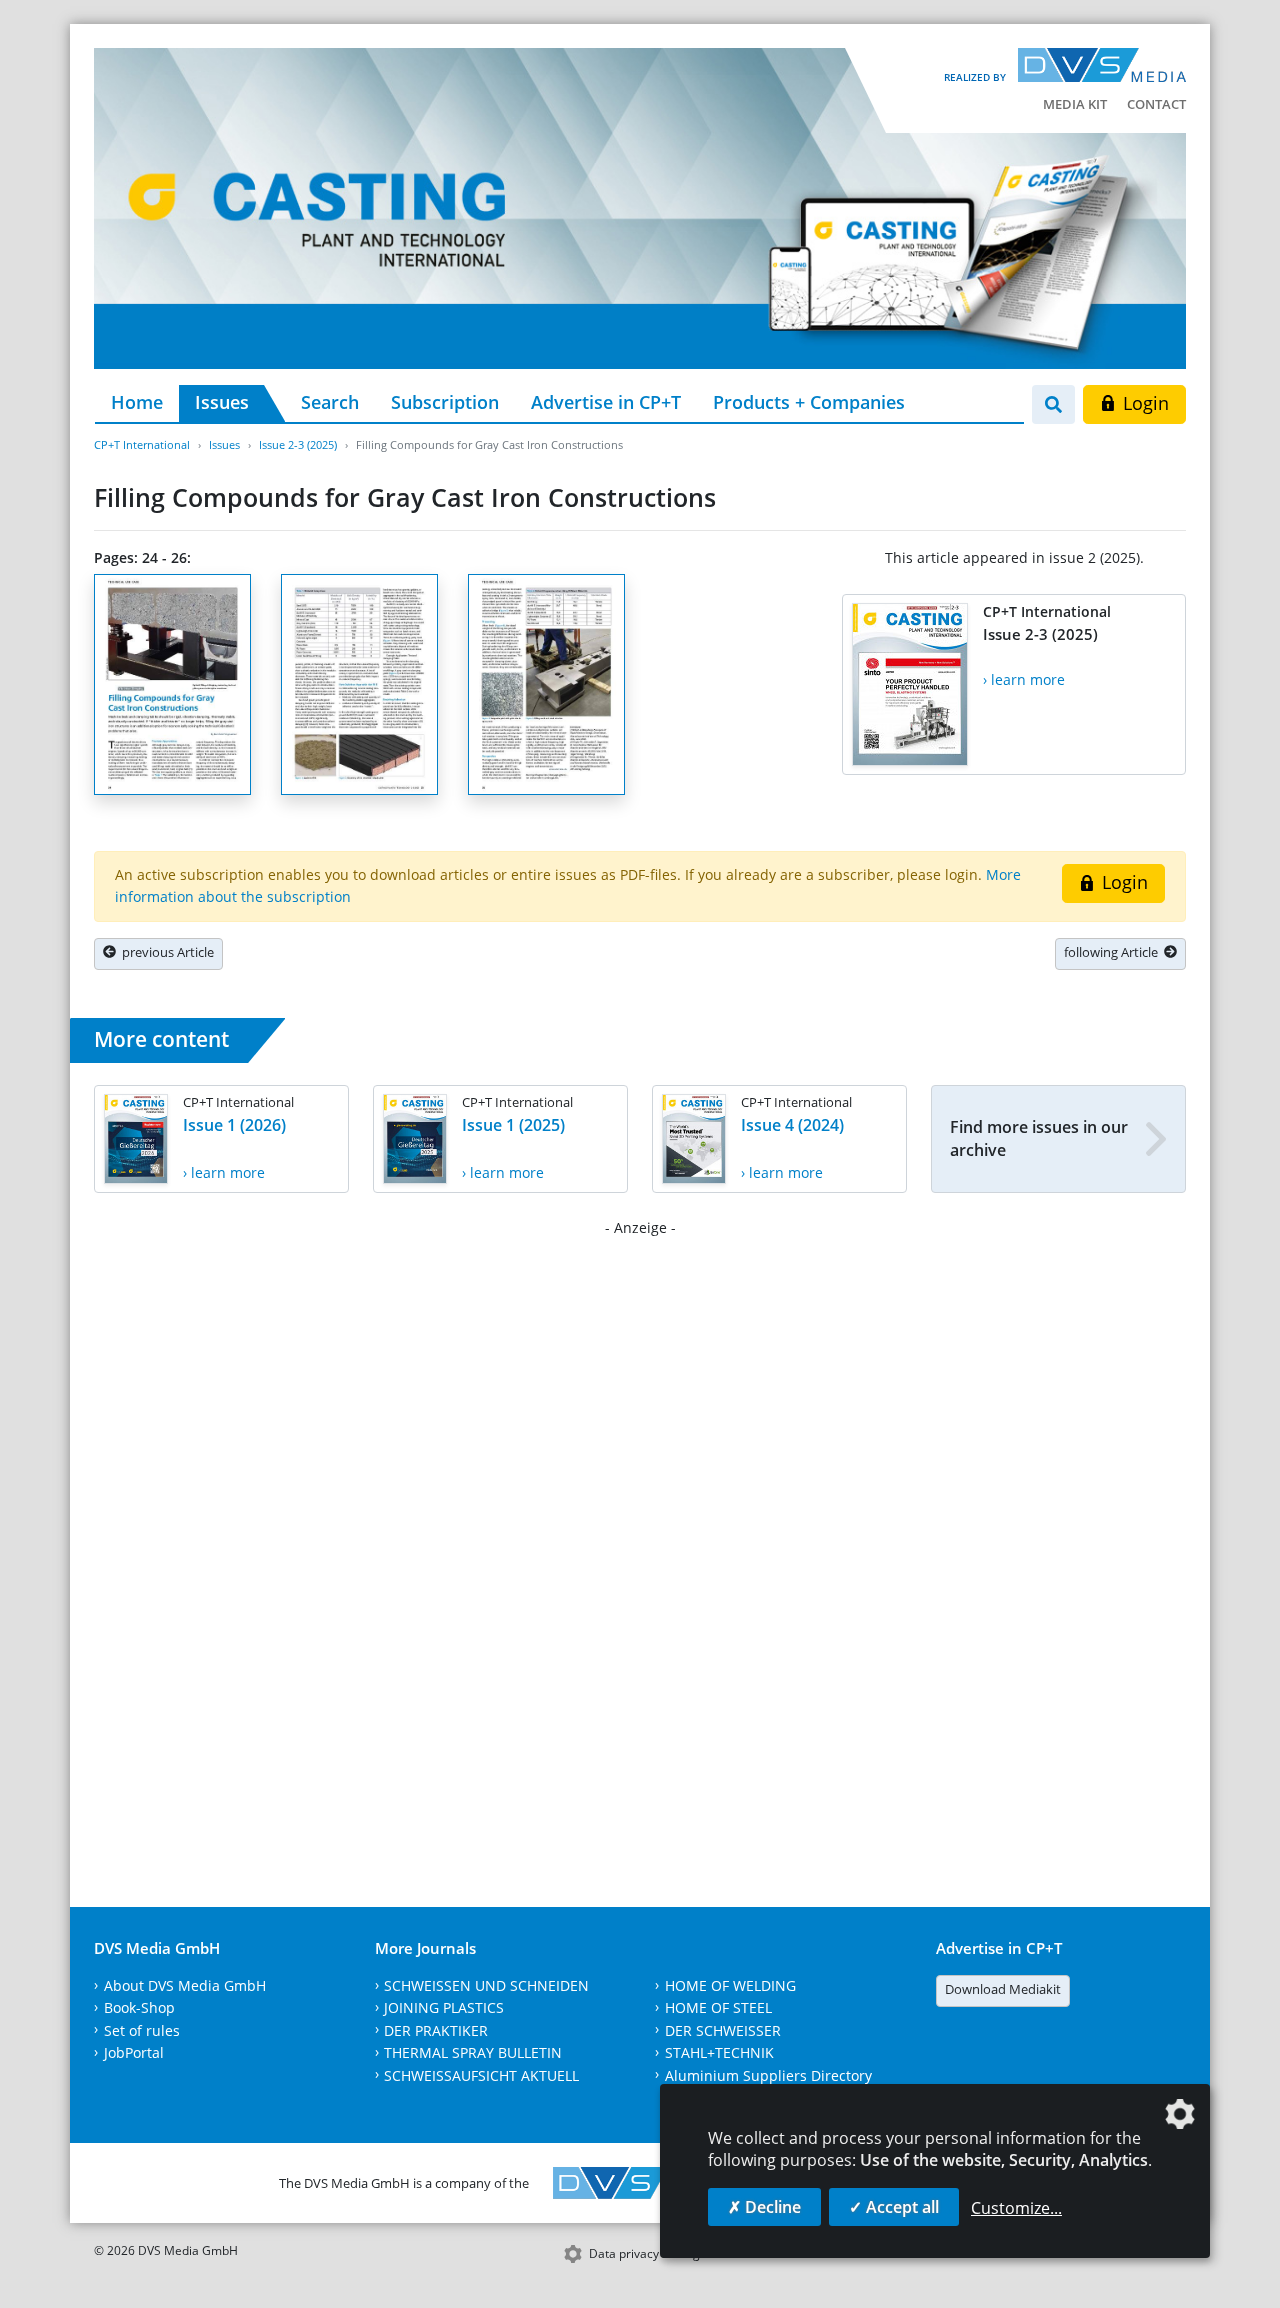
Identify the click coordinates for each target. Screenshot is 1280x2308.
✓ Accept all (894, 2207)
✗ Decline (764, 2207)
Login (1143, 403)
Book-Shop (139, 2007)
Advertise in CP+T (606, 402)
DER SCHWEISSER (723, 2030)
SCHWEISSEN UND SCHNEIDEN (486, 1985)
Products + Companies (809, 402)
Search (330, 402)
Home (137, 402)
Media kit (1075, 104)
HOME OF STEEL (718, 2007)
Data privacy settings (647, 2253)
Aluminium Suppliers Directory (768, 2075)
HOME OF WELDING (730, 1985)
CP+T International (142, 444)
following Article (1114, 952)
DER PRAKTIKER (436, 2030)
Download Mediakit (1003, 1989)
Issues (222, 402)
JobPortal (134, 2052)
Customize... (1016, 2208)
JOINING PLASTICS (444, 2007)
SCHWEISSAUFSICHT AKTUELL (481, 2075)
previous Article (165, 952)
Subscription (445, 402)
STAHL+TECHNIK (719, 2052)
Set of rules (142, 2030)
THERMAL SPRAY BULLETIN (473, 2052)
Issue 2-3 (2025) (298, 444)
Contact (1156, 104)
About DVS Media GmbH (185, 1985)
